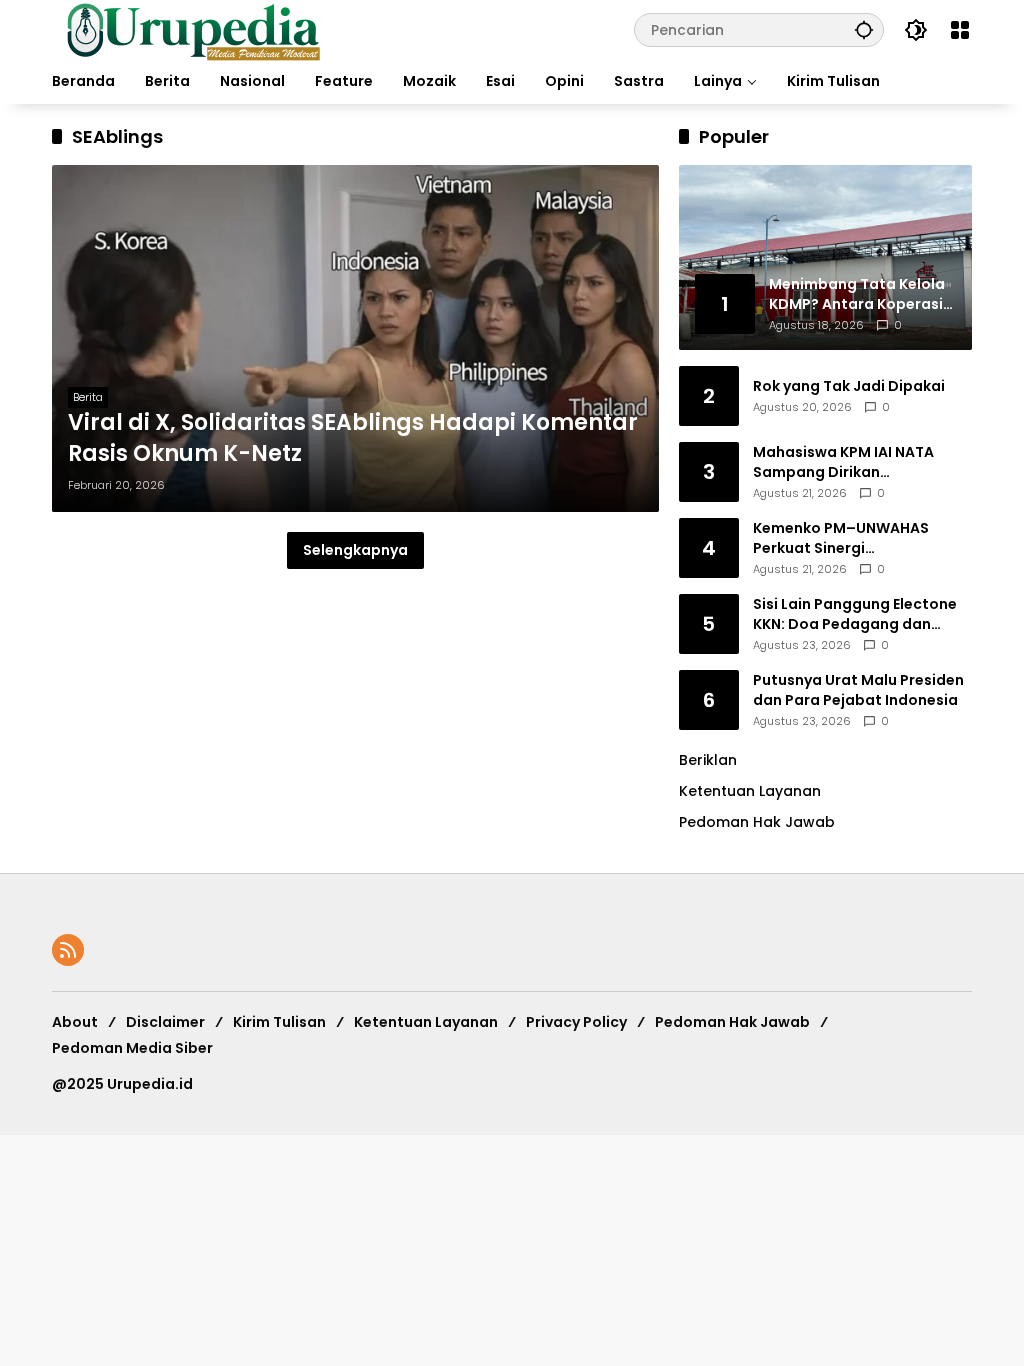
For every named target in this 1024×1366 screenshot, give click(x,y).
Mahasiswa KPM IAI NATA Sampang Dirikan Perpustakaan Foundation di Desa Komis (858, 462)
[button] (864, 29)
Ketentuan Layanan (750, 791)
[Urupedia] (193, 29)
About (75, 1022)
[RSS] (68, 950)
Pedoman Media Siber (132, 1048)
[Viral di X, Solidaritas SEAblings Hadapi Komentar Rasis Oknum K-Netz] (355, 338)
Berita (88, 397)
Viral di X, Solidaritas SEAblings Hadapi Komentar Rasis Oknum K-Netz (353, 438)
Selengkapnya (355, 550)
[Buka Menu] (960, 30)
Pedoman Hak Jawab (732, 1022)
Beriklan (708, 760)
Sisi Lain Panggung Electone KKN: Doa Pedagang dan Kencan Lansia (855, 614)
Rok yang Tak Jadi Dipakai (849, 386)
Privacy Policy (576, 1022)
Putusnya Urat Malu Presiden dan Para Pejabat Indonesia (858, 690)
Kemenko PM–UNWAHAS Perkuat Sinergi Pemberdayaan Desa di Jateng (841, 538)
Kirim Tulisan (279, 1022)
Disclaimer (165, 1022)
